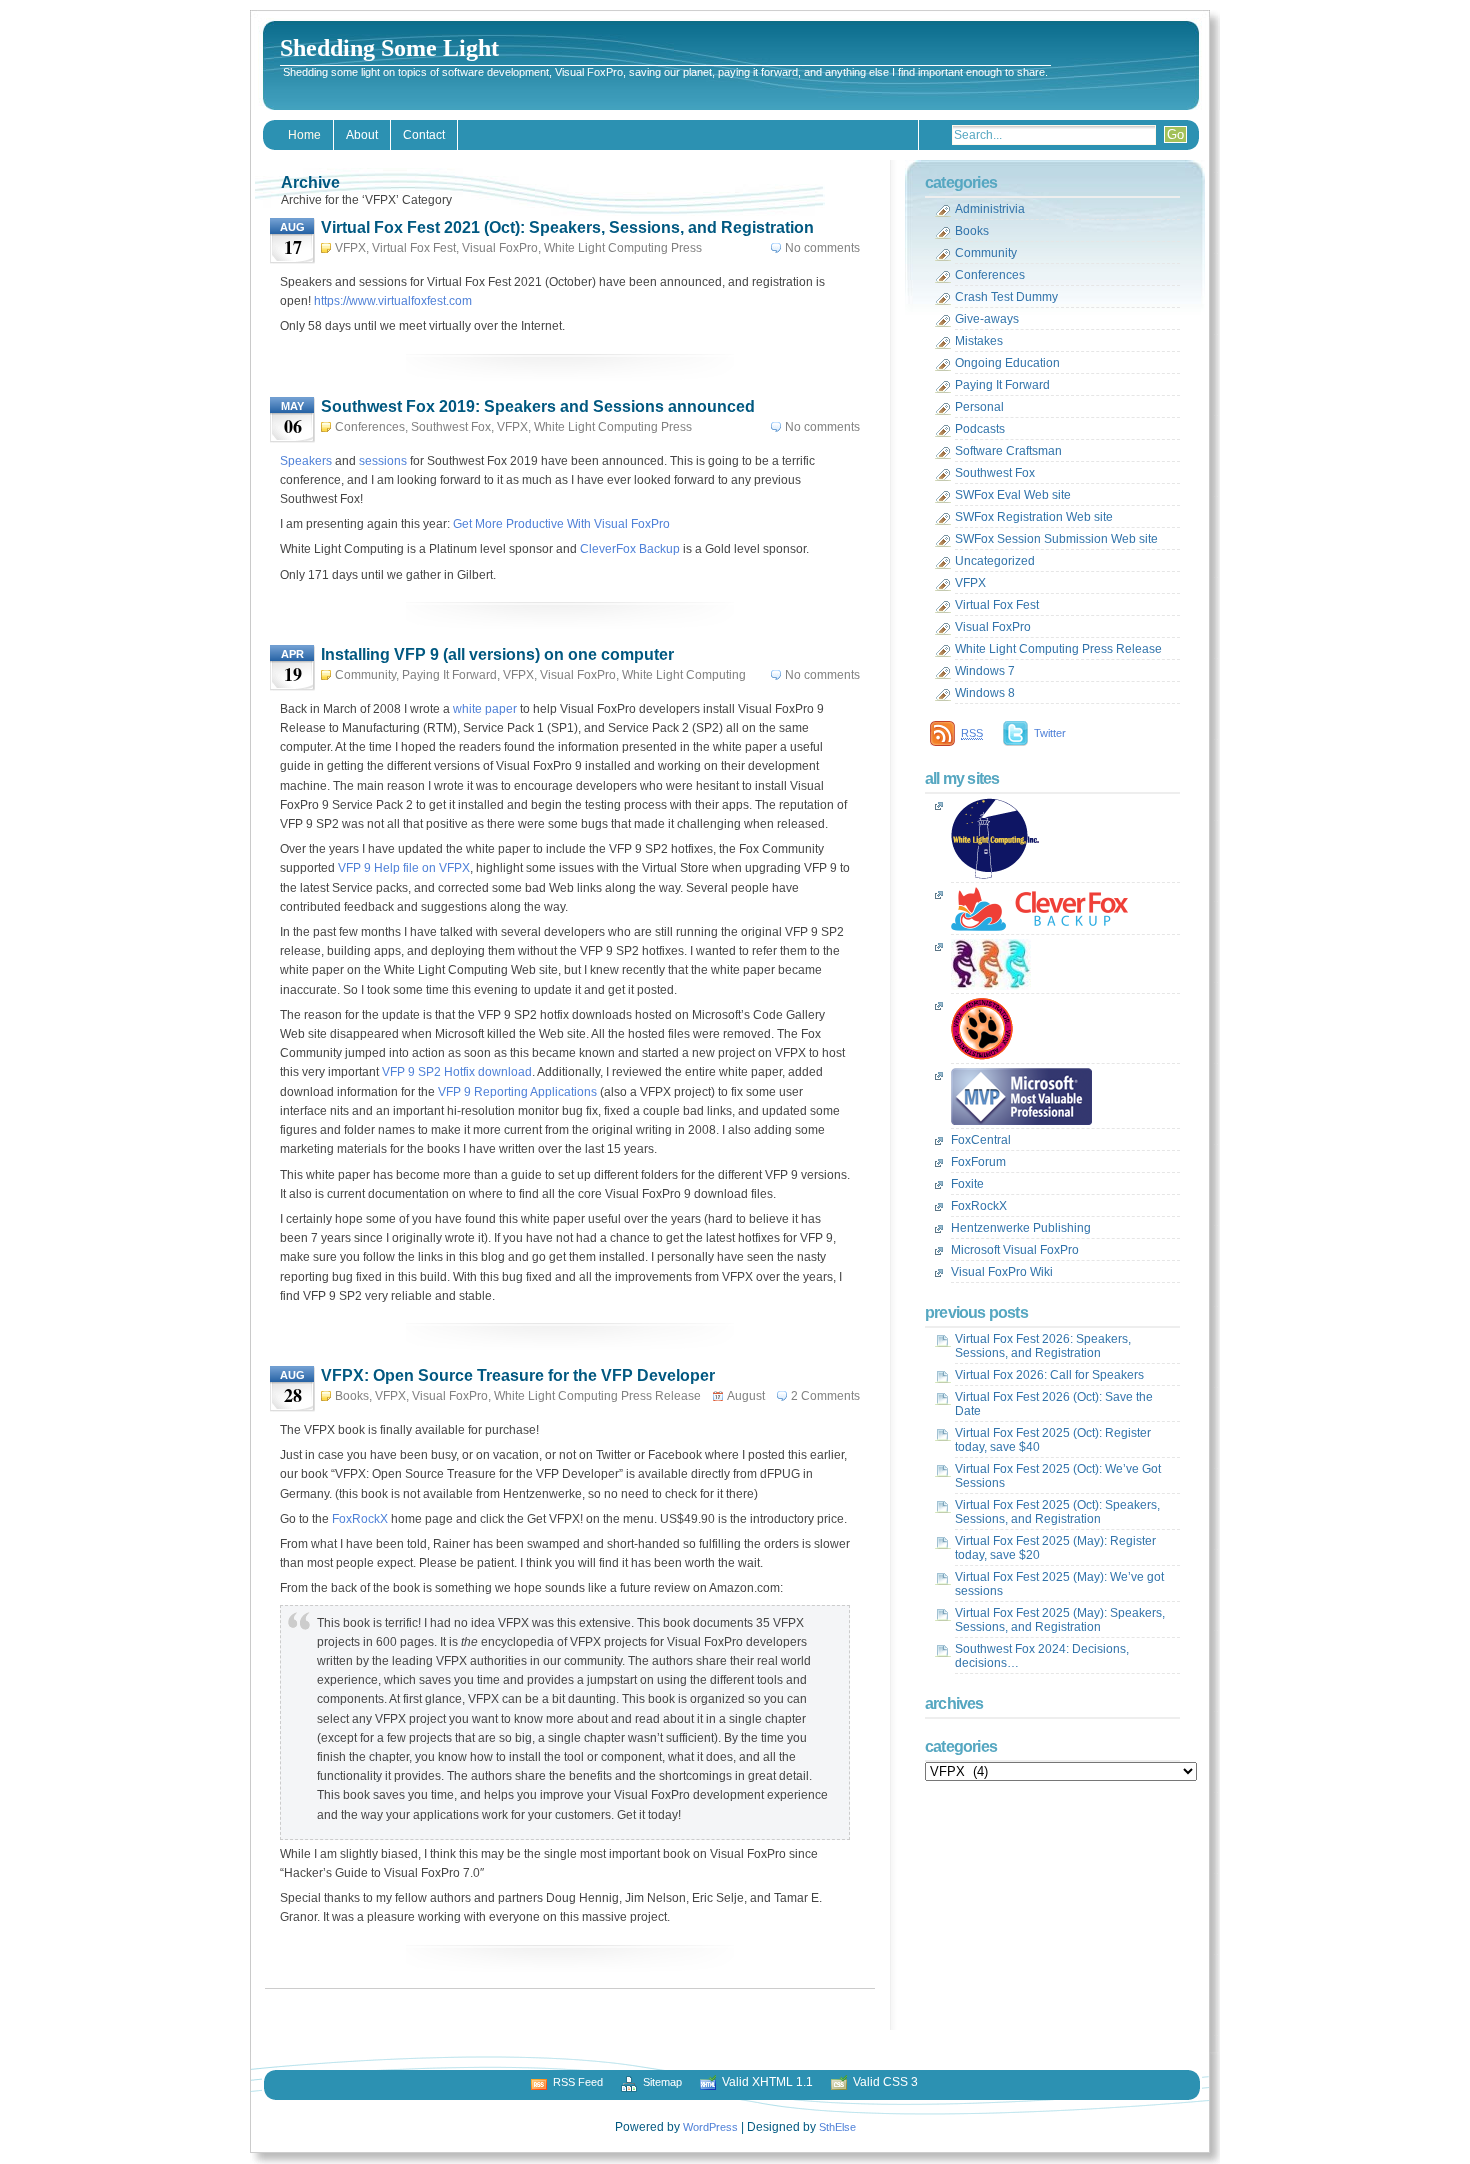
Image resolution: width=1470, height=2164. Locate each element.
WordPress (710, 2127)
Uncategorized (995, 561)
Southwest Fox (451, 427)
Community (365, 675)
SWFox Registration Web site (1034, 517)
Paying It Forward (449, 675)
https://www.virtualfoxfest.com (393, 301)
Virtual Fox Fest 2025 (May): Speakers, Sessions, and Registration (1060, 1620)
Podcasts (980, 429)
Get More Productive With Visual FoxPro (561, 524)
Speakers (306, 461)
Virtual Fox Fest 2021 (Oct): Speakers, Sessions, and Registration (567, 227)
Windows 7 (985, 671)
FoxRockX (360, 1519)
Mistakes (979, 341)
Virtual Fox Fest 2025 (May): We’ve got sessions (1059, 1584)
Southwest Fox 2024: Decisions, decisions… (1042, 1656)
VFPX (350, 248)
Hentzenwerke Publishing (1021, 1228)
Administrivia (990, 209)
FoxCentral (981, 1140)
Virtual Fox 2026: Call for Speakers (1049, 1375)
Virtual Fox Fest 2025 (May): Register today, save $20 (1055, 1548)
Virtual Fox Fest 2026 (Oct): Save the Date (1054, 1404)
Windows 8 (985, 693)
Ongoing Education (1007, 363)
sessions (383, 461)
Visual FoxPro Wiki (1002, 1272)
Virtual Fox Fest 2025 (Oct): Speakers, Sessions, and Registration (1057, 1512)
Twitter (1050, 733)
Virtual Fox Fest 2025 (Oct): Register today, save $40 (1053, 1440)
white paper (485, 709)
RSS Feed (578, 2082)
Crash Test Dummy (1006, 297)
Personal (979, 407)
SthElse (837, 2127)
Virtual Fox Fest (414, 248)
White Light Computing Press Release (597, 1396)
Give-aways (987, 319)
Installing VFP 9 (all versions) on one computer (497, 654)
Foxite (967, 1184)
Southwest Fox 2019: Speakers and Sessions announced (538, 406)
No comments (822, 248)
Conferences (370, 427)
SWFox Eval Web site (1013, 495)
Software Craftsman (1008, 451)
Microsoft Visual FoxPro (1015, 1250)
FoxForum (978, 1162)
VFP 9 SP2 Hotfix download (457, 1072)
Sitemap (662, 2082)
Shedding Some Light (389, 48)
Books (352, 1396)
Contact (424, 135)
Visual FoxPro (500, 248)
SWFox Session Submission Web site (1056, 539)
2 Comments (825, 1396)
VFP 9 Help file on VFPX (404, 868)
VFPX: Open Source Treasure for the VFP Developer (518, 1375)
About (362, 135)
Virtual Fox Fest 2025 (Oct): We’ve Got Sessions (1058, 1476)
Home (304, 135)
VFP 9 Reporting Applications (517, 1092)
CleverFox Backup (630, 549)
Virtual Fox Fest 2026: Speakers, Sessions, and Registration (1043, 1346)
